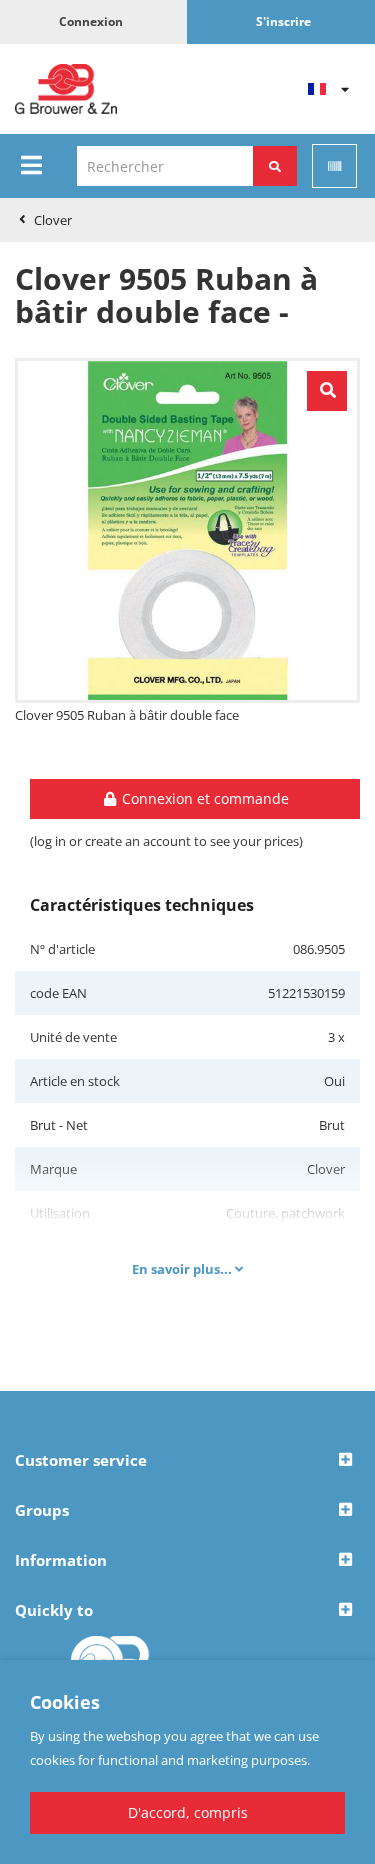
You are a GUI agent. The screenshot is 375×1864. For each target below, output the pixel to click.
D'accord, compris (188, 1812)
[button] (187, 1461)
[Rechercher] (275, 166)
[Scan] (334, 166)
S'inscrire (283, 21)
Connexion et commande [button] (203, 798)
